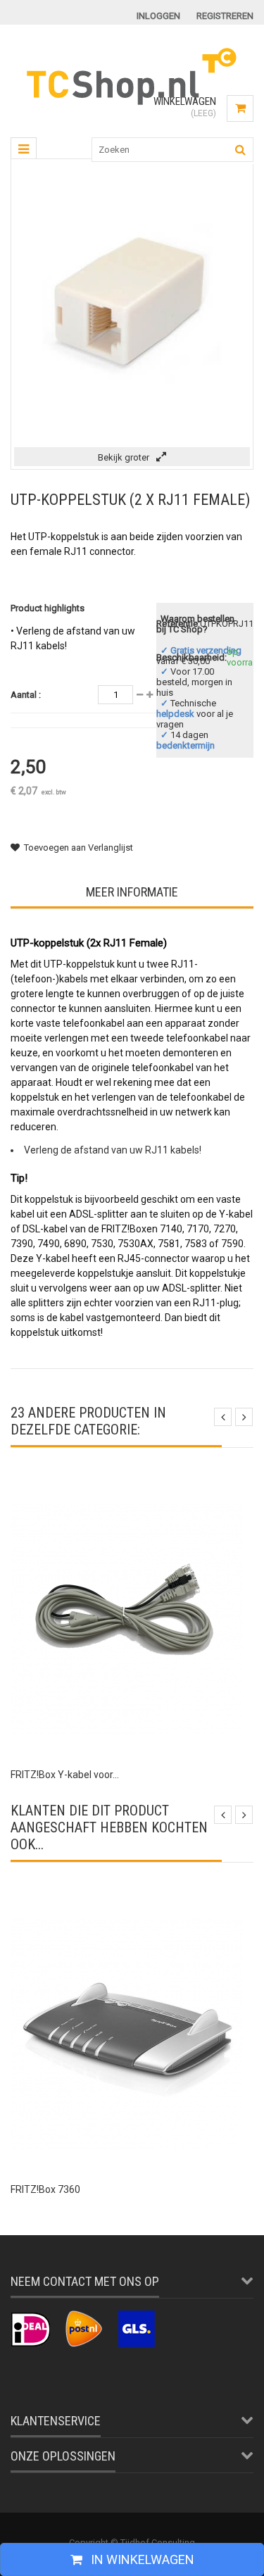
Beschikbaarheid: (191, 657)
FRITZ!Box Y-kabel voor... (65, 1775)
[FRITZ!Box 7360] (127, 1900)
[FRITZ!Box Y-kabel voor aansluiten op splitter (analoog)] (127, 1485)
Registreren (225, 16)
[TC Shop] (132, 103)
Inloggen (158, 16)
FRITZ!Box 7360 (45, 2189)
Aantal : (26, 695)
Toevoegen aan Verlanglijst (78, 848)
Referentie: (178, 624)
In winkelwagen (141, 2559)
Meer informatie (132, 892)
